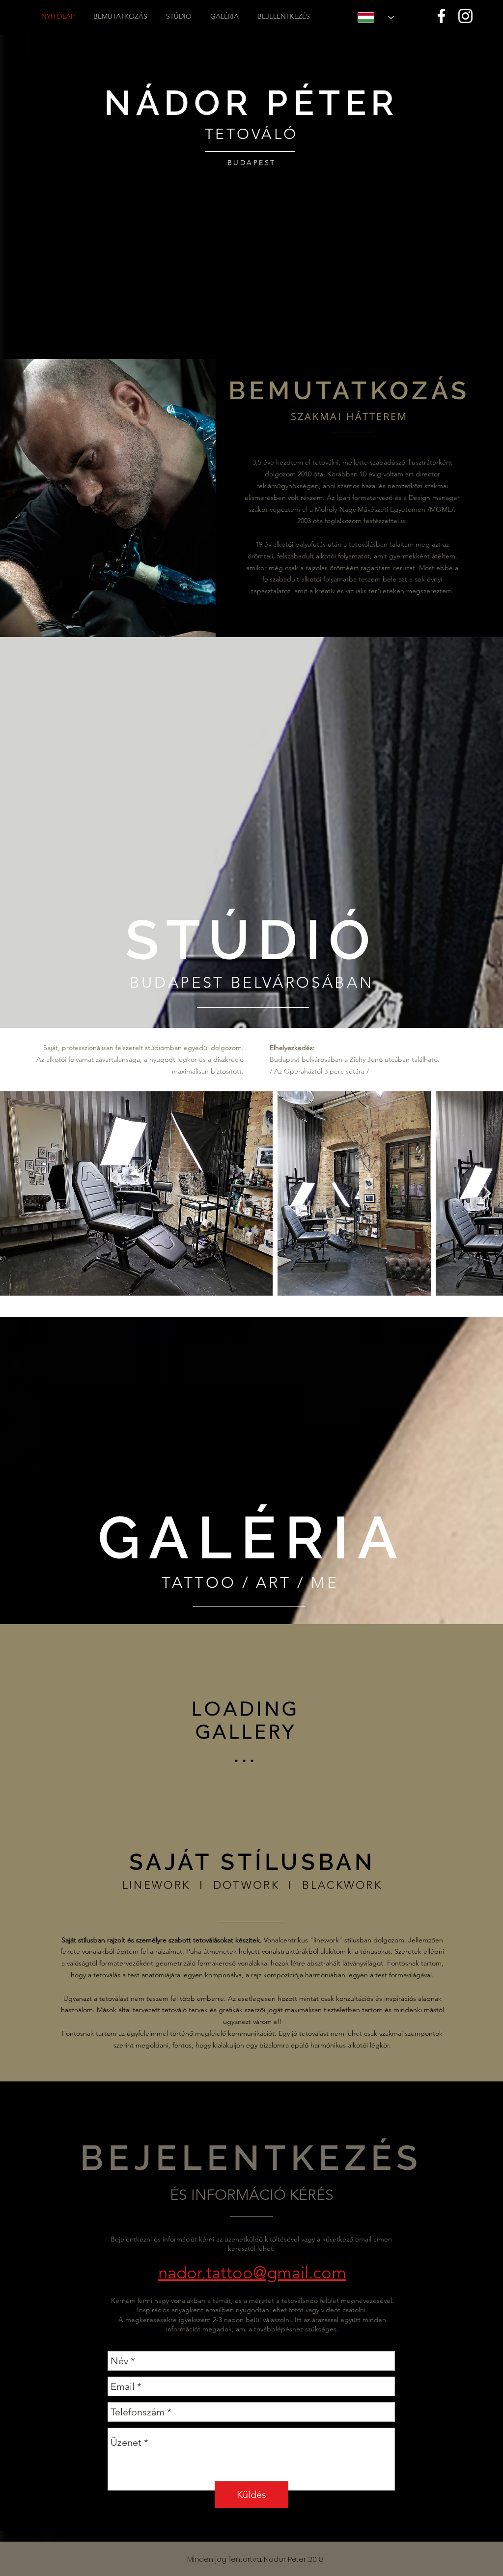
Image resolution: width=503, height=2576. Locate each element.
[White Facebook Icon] (441, 16)
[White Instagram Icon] (465, 16)
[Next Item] (486, 1194)
